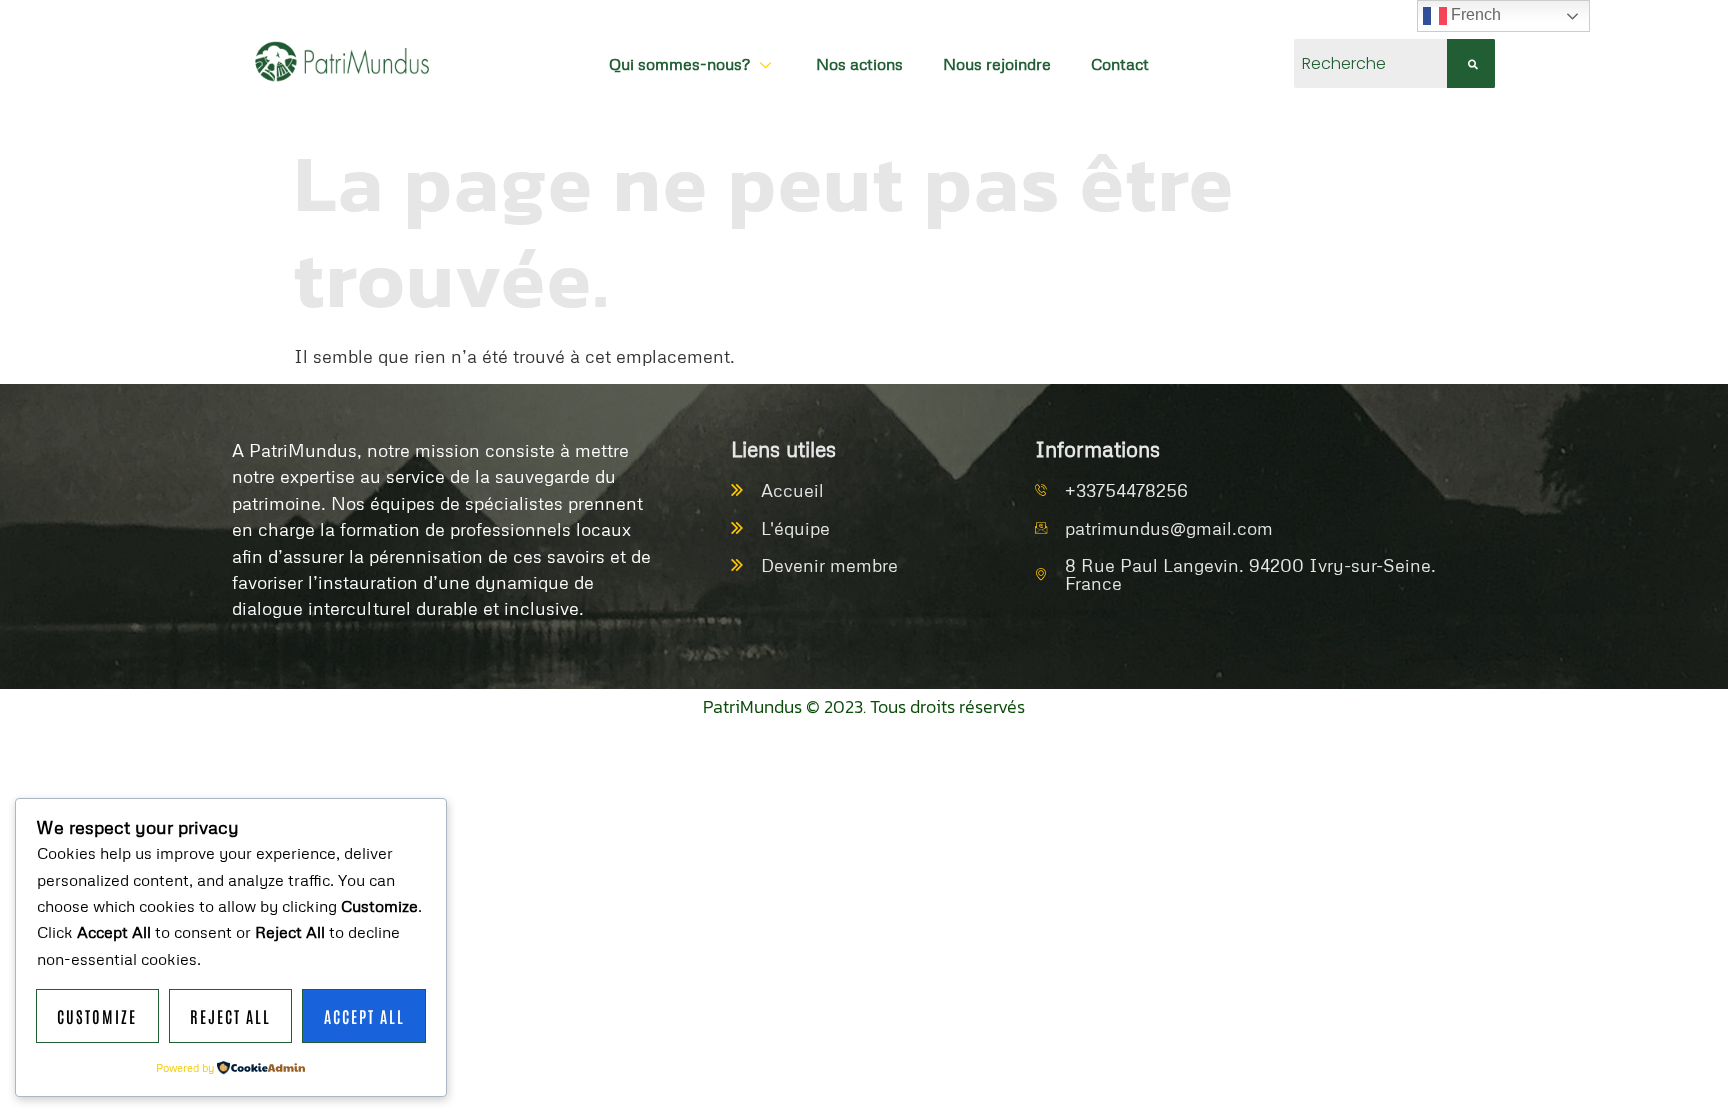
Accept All (364, 1016)
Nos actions (859, 64)
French (1474, 14)
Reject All (230, 1016)
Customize (97, 1016)
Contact (1120, 64)
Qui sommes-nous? (679, 64)
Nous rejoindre (997, 64)
